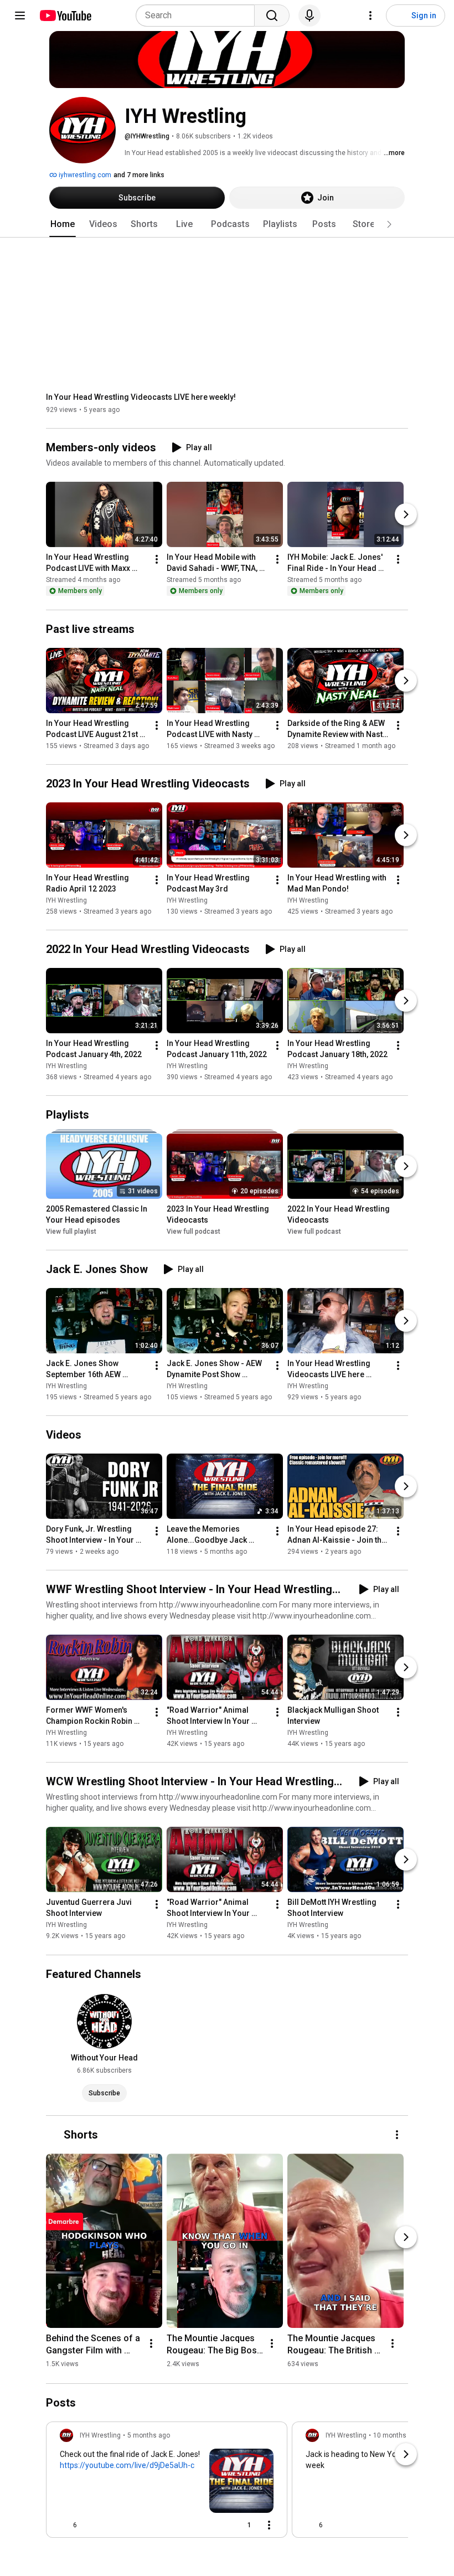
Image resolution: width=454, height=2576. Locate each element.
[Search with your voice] (309, 16)
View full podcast (194, 1232)
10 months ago (396, 2435)
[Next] (406, 515)
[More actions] (157, 560)
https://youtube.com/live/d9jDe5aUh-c (127, 2465)
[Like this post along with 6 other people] (64, 2525)
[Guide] (20, 16)
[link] (167, 2483)
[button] (389, 224)
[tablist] (227, 224)
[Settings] (370, 16)
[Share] (213, 2525)
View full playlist (71, 1232)
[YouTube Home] (65, 16)
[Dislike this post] (90, 2525)
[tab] (63, 224)
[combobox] (198, 16)
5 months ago (149, 2435)
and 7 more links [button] (139, 175)
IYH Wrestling (66, 900)
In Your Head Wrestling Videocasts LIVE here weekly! (141, 397)
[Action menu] (269, 2525)
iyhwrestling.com (84, 175)
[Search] (272, 16)
